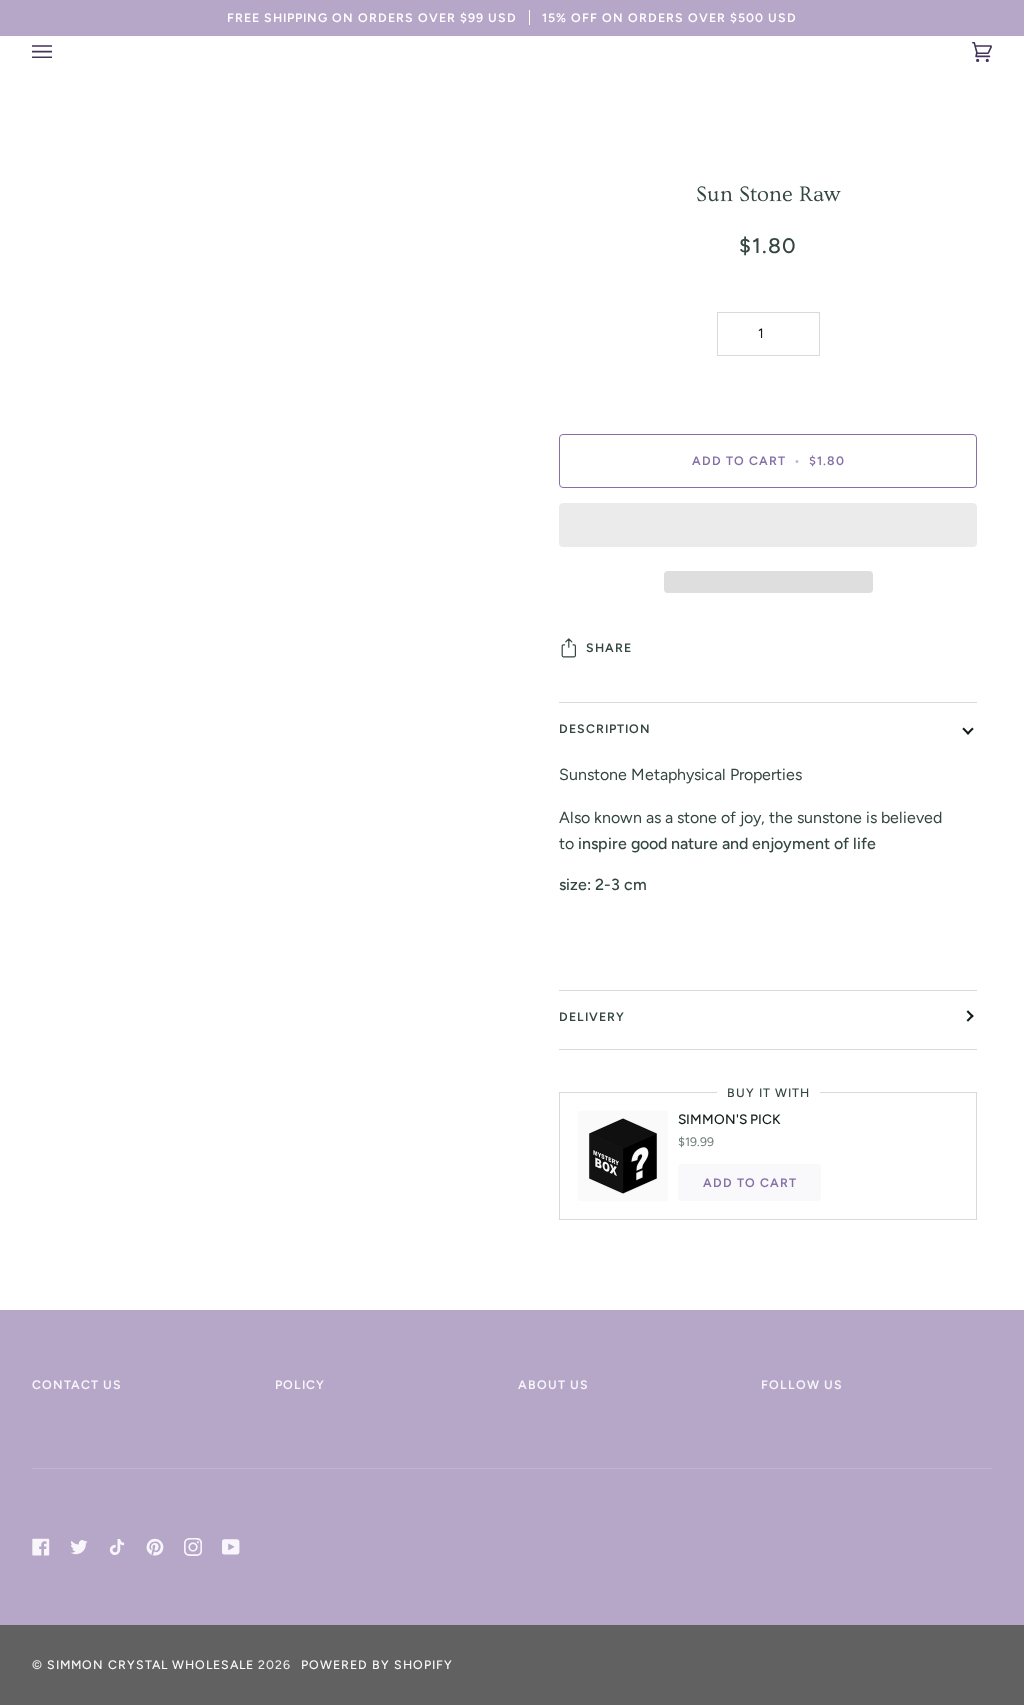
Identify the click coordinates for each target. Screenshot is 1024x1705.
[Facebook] (41, 1547)
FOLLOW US (802, 1384)
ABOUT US (553, 1384)
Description (605, 728)
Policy (300, 1384)
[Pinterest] (155, 1547)
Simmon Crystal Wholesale (150, 1664)
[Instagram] (193, 1547)
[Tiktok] (117, 1547)
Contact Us (77, 1384)
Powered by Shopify (377, 1664)
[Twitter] (79, 1547)
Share (609, 647)
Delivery (592, 1016)
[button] (768, 530)
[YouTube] (231, 1547)
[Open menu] (62, 52)
